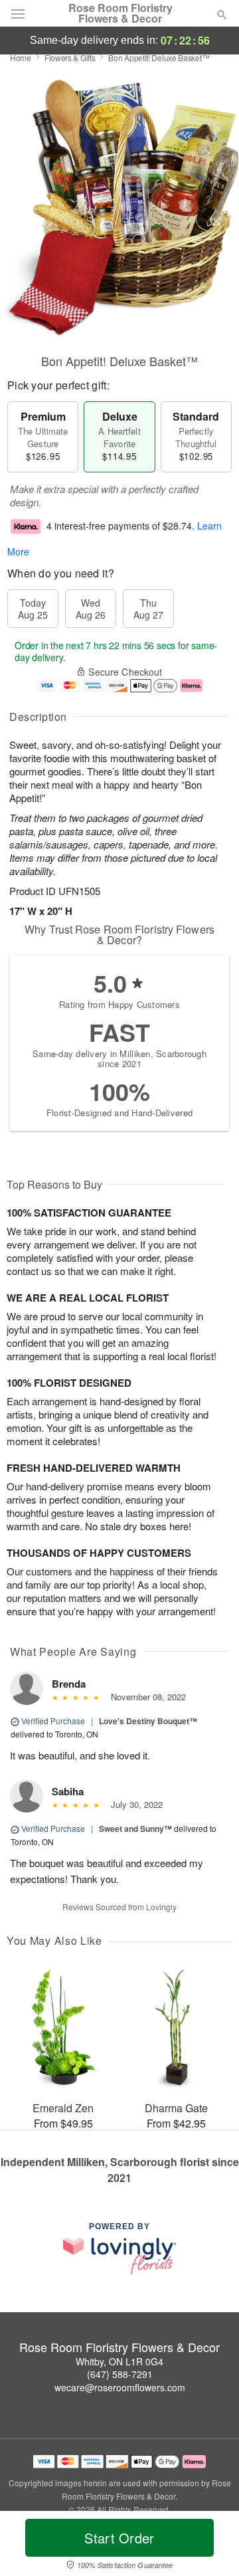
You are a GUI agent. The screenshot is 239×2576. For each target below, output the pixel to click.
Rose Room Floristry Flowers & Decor (120, 13)
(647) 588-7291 (120, 2374)
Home (21, 57)
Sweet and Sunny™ (135, 1829)
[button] (211, 2546)
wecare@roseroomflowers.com (120, 2387)
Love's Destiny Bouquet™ (148, 1721)
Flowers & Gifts (70, 57)
